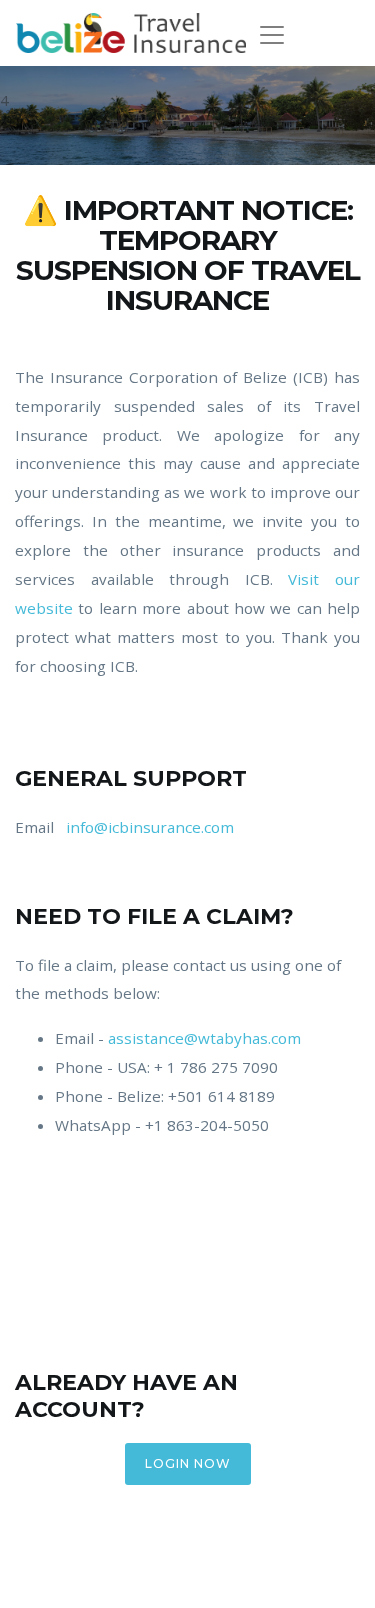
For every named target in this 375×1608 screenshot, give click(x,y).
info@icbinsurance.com (150, 827)
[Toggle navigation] (278, 35)
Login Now (188, 1463)
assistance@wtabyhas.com (204, 1038)
